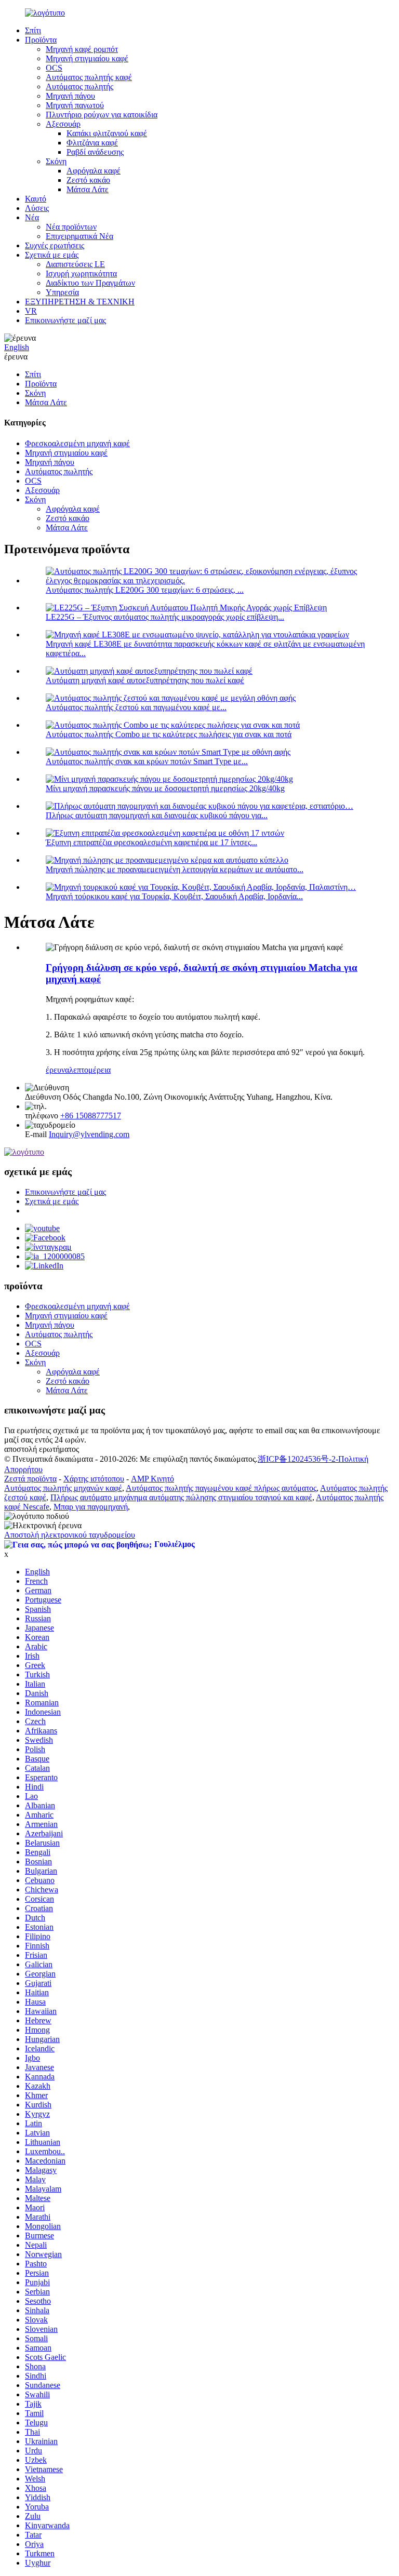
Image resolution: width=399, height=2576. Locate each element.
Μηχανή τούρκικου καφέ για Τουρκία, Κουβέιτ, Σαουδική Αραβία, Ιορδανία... (174, 896)
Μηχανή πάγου (70, 96)
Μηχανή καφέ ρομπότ (82, 49)
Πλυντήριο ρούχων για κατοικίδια (102, 115)
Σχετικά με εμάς (52, 255)
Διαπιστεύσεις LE (75, 264)
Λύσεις (37, 208)
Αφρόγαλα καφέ (94, 171)
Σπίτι (33, 30)
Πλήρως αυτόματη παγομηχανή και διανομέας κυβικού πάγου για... (157, 815)
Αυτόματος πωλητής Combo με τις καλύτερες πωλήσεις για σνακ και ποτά (169, 734)
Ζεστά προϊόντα (30, 1479)
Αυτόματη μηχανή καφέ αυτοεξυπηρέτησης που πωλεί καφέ (145, 680)
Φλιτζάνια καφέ (92, 143)
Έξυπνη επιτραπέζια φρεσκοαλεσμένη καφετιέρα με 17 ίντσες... (151, 842)
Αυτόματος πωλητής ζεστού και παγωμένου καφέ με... (136, 707)
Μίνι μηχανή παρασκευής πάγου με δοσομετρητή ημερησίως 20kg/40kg (165, 788)
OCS (54, 68)
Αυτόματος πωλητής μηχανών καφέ (63, 1488)
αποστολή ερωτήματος (42, 1449)
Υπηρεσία (62, 292)
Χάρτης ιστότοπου (94, 1479)
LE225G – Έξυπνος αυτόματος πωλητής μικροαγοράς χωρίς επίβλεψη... (165, 617)
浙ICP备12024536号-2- (298, 1459)
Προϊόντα (41, 40)
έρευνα (16, 357)
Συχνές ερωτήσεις (55, 245)
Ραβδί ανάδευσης (95, 152)
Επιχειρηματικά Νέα (79, 236)
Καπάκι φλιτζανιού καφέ (107, 133)
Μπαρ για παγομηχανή (91, 1507)
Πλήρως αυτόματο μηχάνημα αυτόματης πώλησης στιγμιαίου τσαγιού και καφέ (181, 1497)
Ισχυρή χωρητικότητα (81, 273)
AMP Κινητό (152, 1479)
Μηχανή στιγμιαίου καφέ (87, 58)
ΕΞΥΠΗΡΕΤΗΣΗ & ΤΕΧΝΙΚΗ (80, 302)
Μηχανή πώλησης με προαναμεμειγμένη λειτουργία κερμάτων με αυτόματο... (175, 869)
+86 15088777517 (91, 1116)
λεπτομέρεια (90, 1070)
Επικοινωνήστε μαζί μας (65, 320)
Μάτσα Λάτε (88, 189)
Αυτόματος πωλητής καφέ (89, 77)
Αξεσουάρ (63, 124)
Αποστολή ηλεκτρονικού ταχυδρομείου (70, 1535)
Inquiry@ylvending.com (89, 1134)
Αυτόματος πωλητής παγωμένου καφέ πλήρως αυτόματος (221, 1488)
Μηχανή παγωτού (75, 105)
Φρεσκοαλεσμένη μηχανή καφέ (77, 443)
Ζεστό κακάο (88, 180)
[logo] (24, 1152)
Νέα (32, 217)
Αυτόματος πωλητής (79, 86)
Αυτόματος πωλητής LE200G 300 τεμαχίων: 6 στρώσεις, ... (145, 590)
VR (31, 311)
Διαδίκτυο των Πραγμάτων (90, 283)
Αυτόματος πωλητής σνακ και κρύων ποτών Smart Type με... (147, 761)
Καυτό (36, 199)
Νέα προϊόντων (71, 227)
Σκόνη (56, 161)
